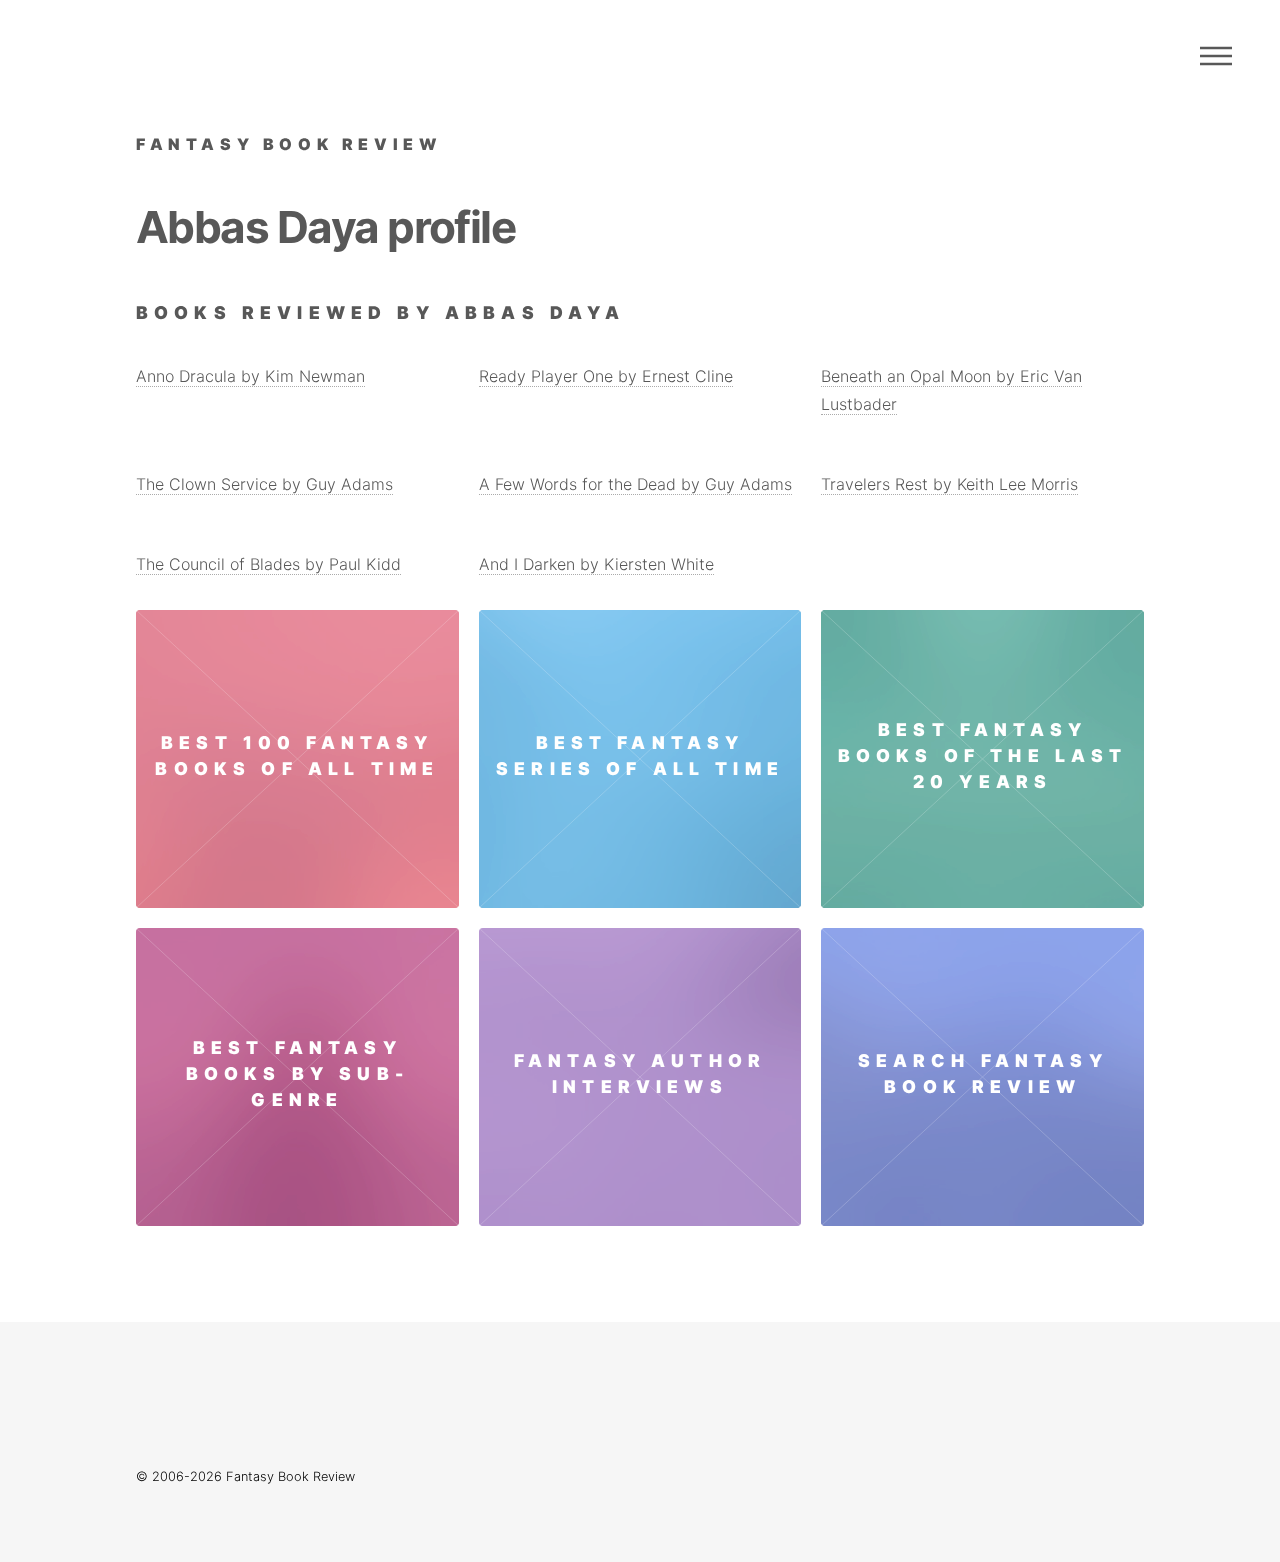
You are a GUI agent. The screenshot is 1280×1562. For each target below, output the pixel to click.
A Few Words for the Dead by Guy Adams (635, 484)
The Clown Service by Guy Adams (264, 484)
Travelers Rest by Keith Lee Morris (949, 484)
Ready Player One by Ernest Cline (606, 376)
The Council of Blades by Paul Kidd (268, 564)
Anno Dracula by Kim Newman (250, 376)
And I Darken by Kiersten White (596, 564)
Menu (1216, 56)
